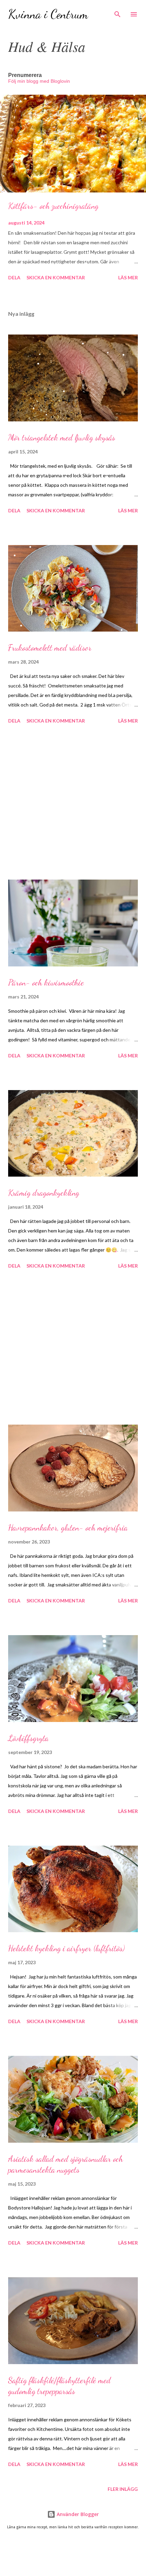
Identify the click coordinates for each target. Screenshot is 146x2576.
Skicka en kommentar (56, 277)
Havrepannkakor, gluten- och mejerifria (68, 1528)
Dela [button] (14, 277)
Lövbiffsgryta (28, 1738)
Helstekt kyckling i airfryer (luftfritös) (66, 1948)
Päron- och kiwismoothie (46, 983)
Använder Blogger (77, 2514)
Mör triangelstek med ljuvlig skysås (62, 438)
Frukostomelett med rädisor (50, 648)
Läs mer (128, 277)
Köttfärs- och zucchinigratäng (53, 206)
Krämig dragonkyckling (44, 1193)
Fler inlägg (123, 2489)
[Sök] (117, 12)
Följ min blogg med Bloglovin (39, 81)
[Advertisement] (73, 803)
